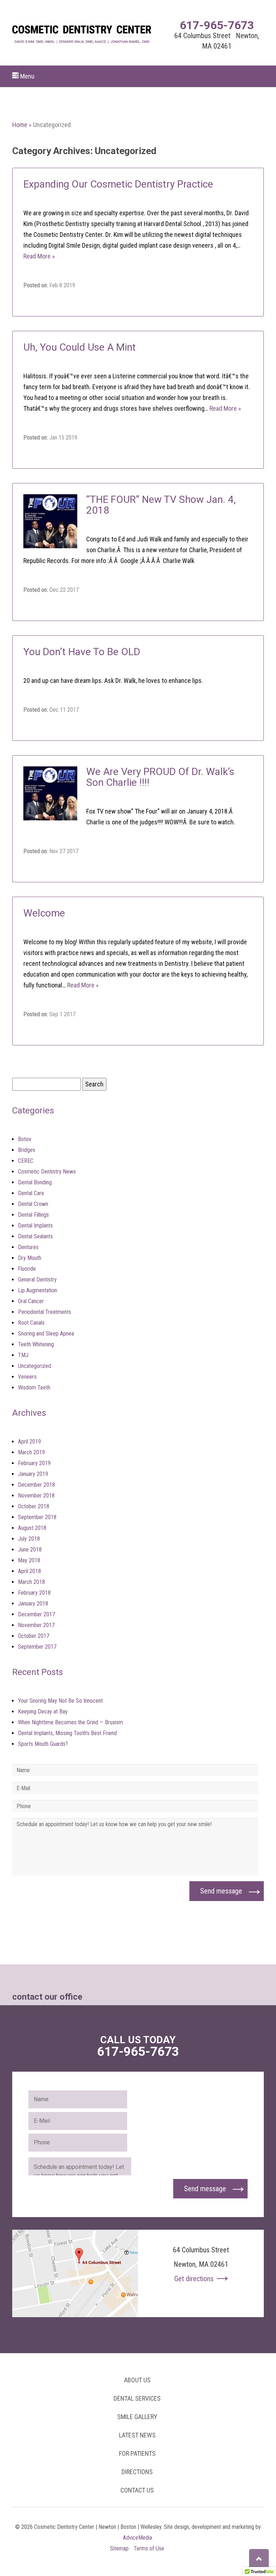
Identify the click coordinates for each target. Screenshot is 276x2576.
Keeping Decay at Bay (43, 1712)
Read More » (39, 256)
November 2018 (36, 1496)
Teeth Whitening (36, 1344)
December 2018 (36, 1485)
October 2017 (34, 1636)
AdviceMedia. (138, 2538)
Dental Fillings (33, 1215)
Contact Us (137, 2490)
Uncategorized (34, 1366)
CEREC (26, 1161)
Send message (221, 1891)
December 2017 (36, 1614)
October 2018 (34, 1506)
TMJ (23, 1355)
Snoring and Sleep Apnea (46, 1334)
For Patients (137, 2453)
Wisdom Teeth (34, 1388)
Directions (137, 2472)
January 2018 (33, 1604)
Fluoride (27, 1269)
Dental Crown (33, 1204)
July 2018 (29, 1539)
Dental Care (31, 1193)
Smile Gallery (137, 2417)
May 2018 (29, 1560)
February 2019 (34, 1463)
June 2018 (30, 1550)
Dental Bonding (35, 1182)
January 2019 (33, 1474)
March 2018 (31, 1582)
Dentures (28, 1247)
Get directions (194, 2279)
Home (20, 125)
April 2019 (29, 1442)
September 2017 (37, 1647)
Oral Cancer (31, 1301)
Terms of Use (149, 2548)
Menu (27, 76)
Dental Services (137, 2398)
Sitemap (119, 2548)
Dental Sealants (35, 1236)
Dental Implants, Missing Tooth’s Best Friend (67, 1733)
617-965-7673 (217, 25)
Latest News (137, 2435)
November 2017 (36, 1625)
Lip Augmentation (38, 1290)
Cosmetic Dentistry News (47, 1172)
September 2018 (37, 1517)
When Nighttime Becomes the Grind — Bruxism (70, 1722)
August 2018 (32, 1528)
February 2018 (34, 1593)
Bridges (27, 1150)
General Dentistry (37, 1280)
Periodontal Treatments (45, 1312)
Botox (25, 1139)
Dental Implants (35, 1226)
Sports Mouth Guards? (43, 1744)
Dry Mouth (30, 1258)
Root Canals (31, 1323)
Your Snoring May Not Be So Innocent (60, 1701)
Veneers (27, 1377)
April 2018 (29, 1571)
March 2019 (31, 1452)
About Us (137, 2380)
